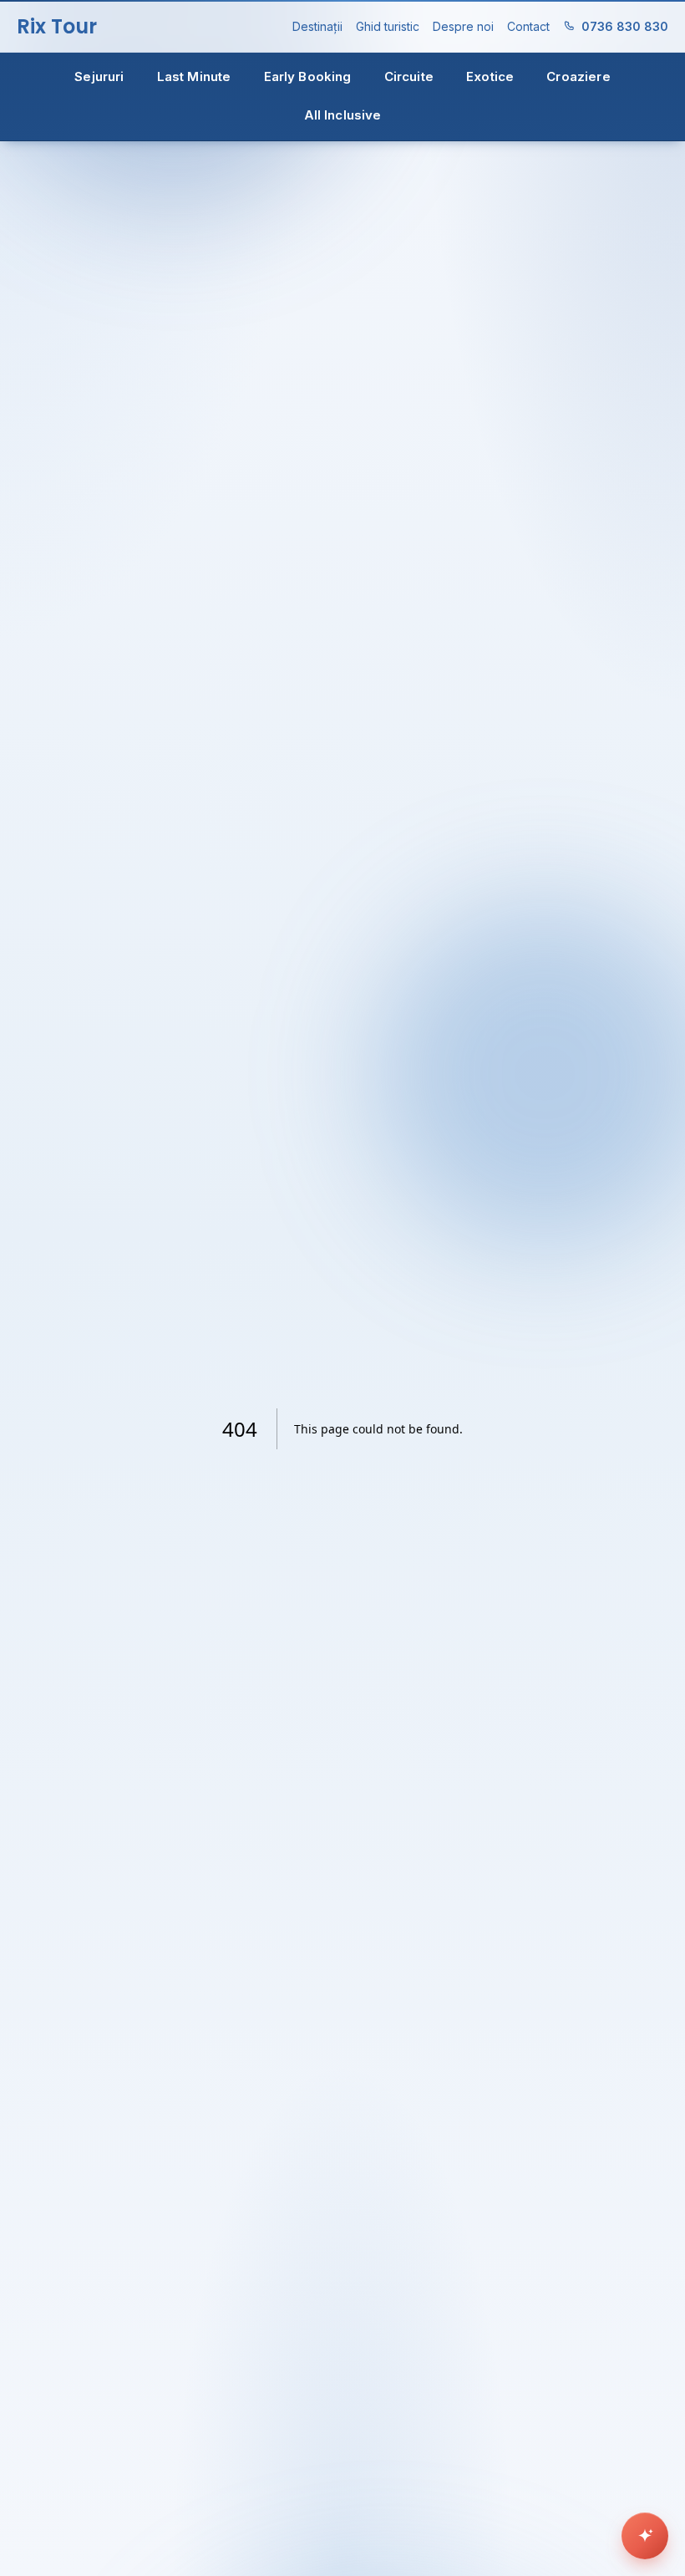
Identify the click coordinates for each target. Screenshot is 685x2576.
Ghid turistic (388, 26)
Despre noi (463, 26)
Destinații (317, 26)
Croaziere (578, 76)
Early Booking (308, 76)
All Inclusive (343, 115)
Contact (528, 26)
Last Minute (194, 76)
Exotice (490, 76)
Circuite (409, 76)
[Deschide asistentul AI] (645, 2536)
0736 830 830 (625, 26)
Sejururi (99, 76)
